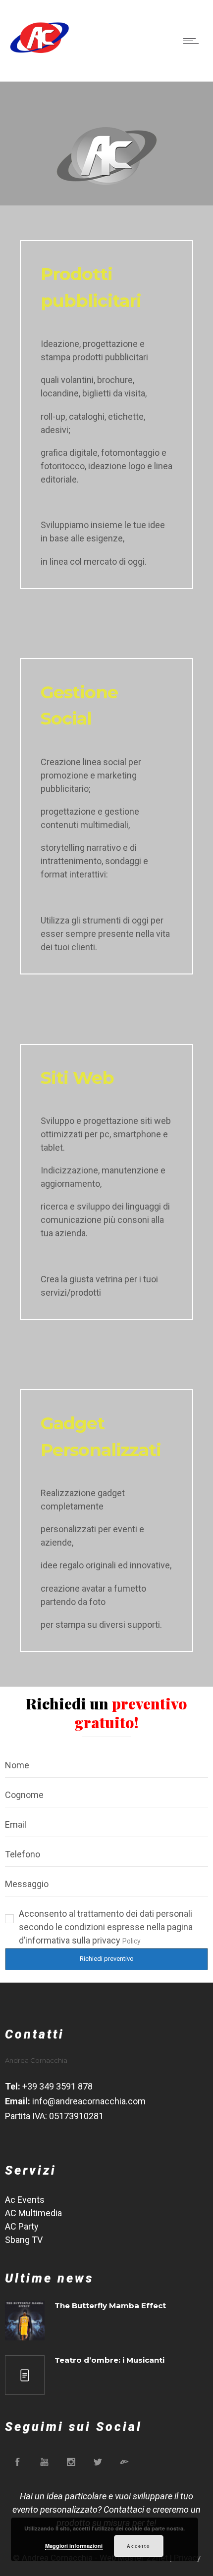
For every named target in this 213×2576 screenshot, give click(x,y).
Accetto (139, 2546)
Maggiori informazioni (74, 2546)
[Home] (40, 57)
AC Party (22, 2226)
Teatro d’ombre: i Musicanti (109, 2360)
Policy (132, 1941)
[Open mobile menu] (193, 41)
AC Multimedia (33, 2213)
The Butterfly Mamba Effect (110, 2306)
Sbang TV (24, 2240)
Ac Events (25, 2200)
